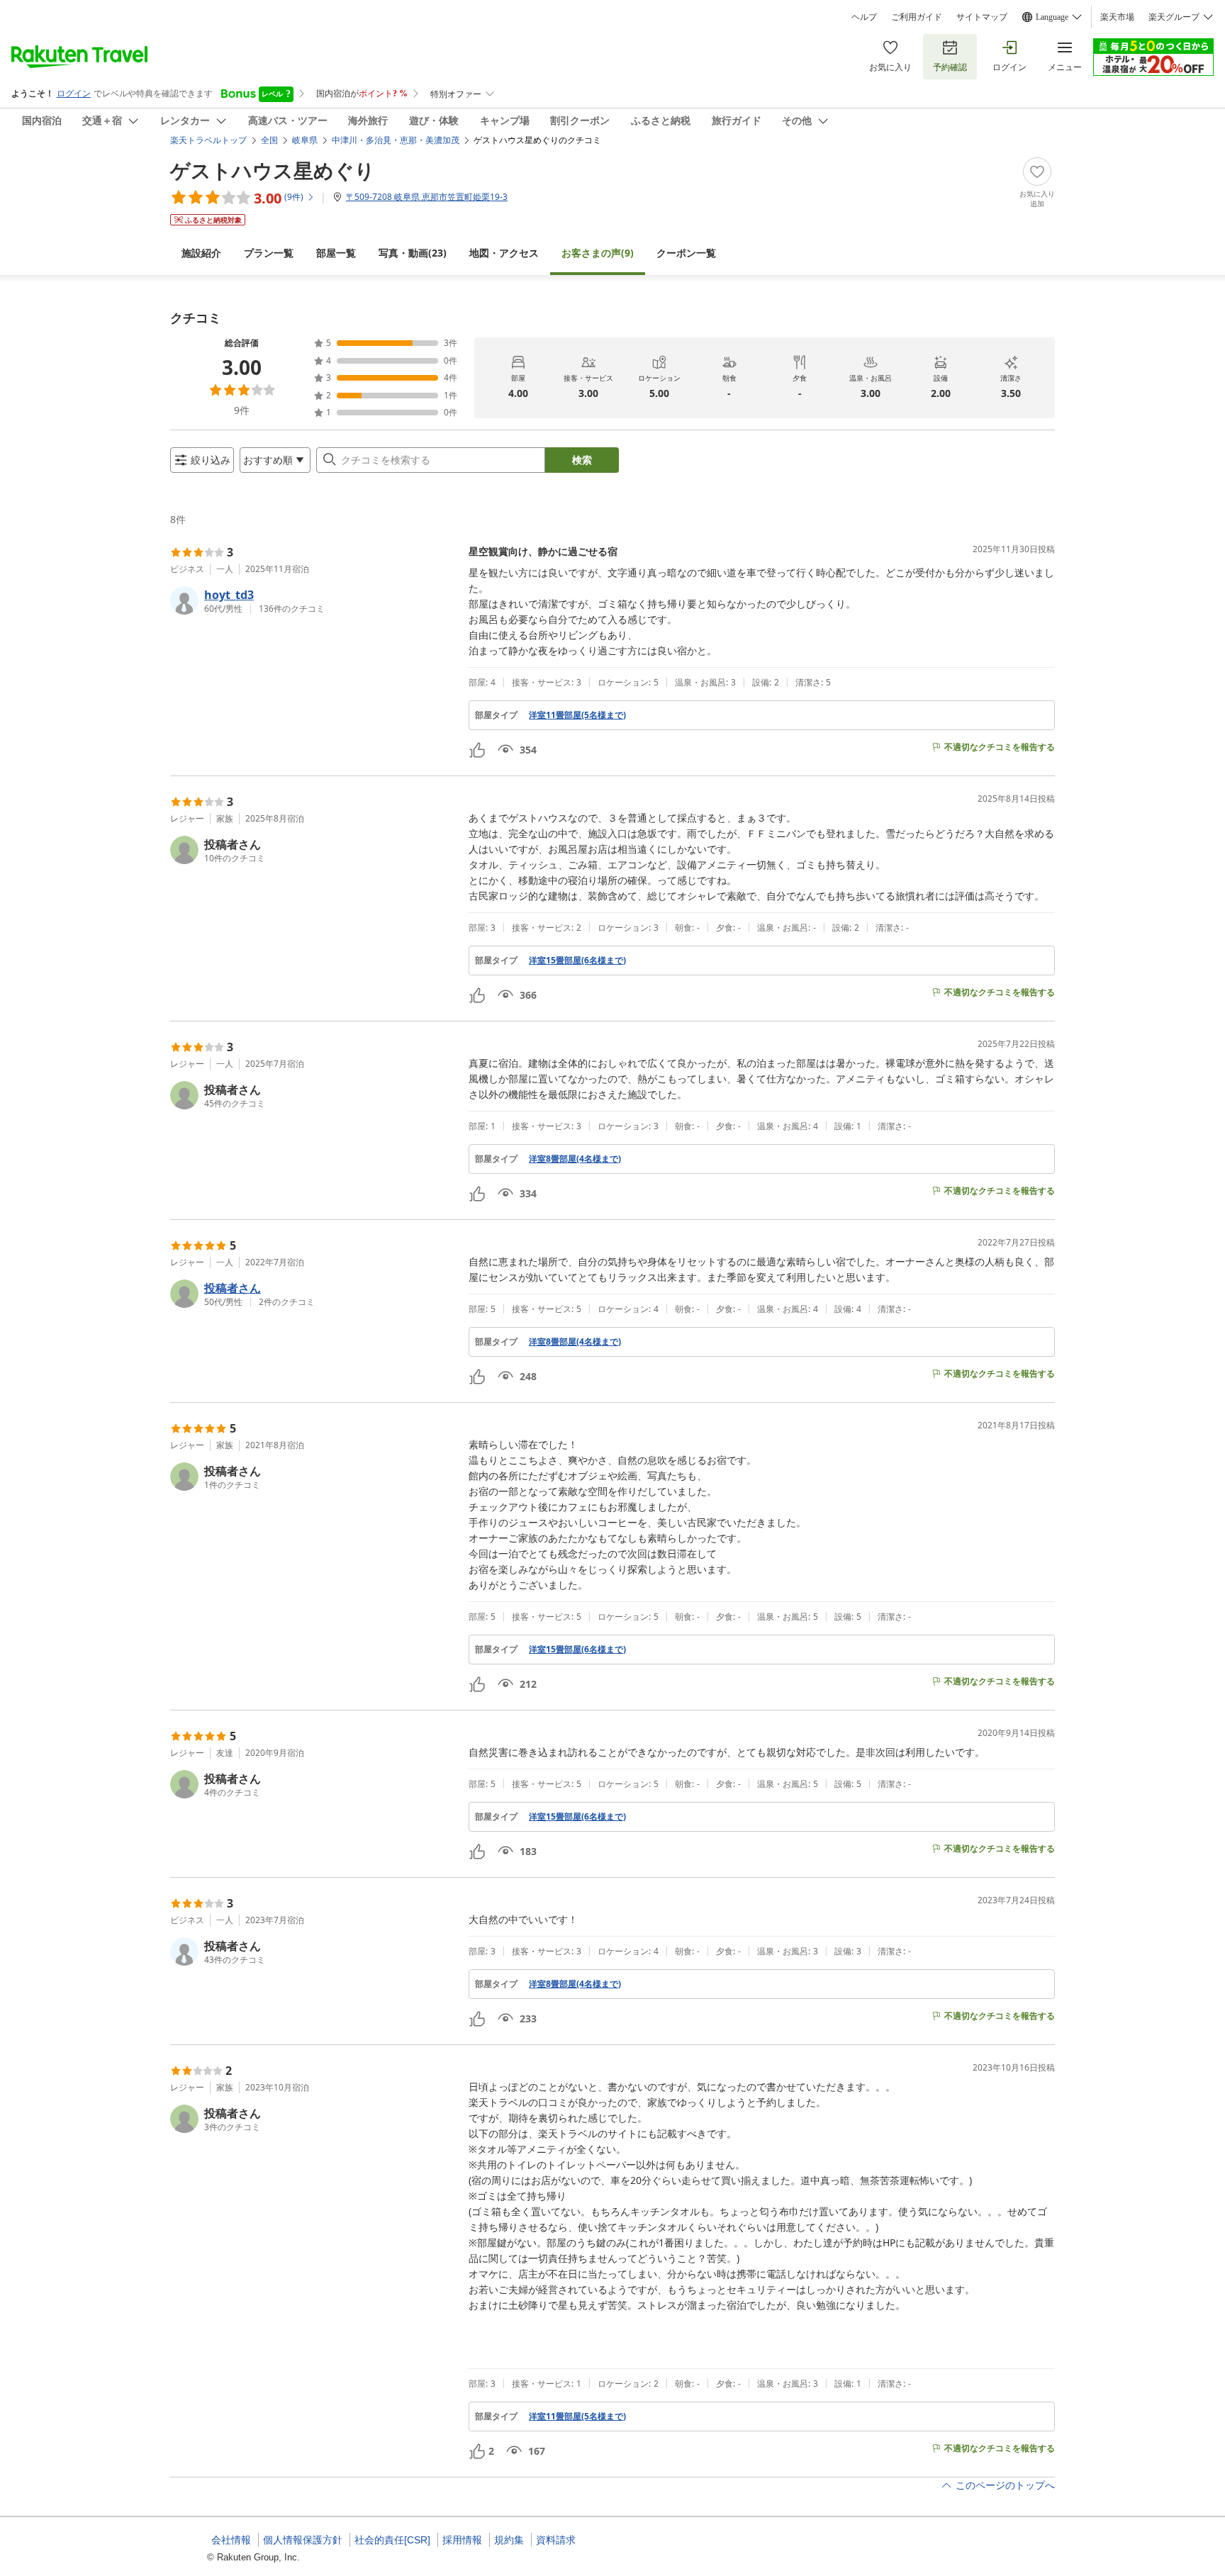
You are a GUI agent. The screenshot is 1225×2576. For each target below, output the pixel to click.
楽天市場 (1117, 17)
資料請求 (556, 2540)
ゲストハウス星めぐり (273, 170)
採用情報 (462, 2540)
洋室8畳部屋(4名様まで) (575, 1159)
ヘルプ (864, 17)
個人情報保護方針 (303, 2540)
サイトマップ (982, 17)
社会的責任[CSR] (392, 2540)
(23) (413, 253)
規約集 (509, 2540)
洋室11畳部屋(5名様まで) (577, 715)
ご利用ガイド (917, 17)
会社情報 (231, 2540)
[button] (314, 600)
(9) (598, 253)
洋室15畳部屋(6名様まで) (577, 961)
